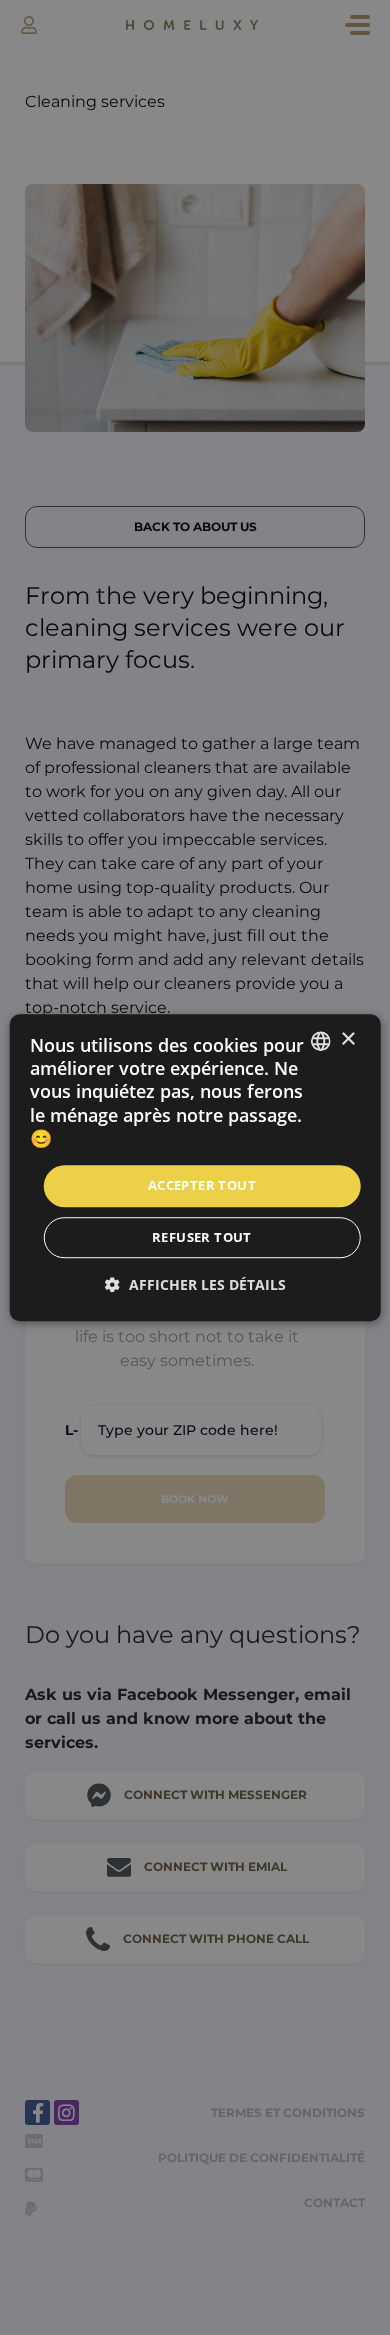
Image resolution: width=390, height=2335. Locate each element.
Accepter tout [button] (202, 1186)
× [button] (347, 1039)
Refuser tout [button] (202, 1237)
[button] (195, 1284)
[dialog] (195, 1168)
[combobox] (320, 1041)
